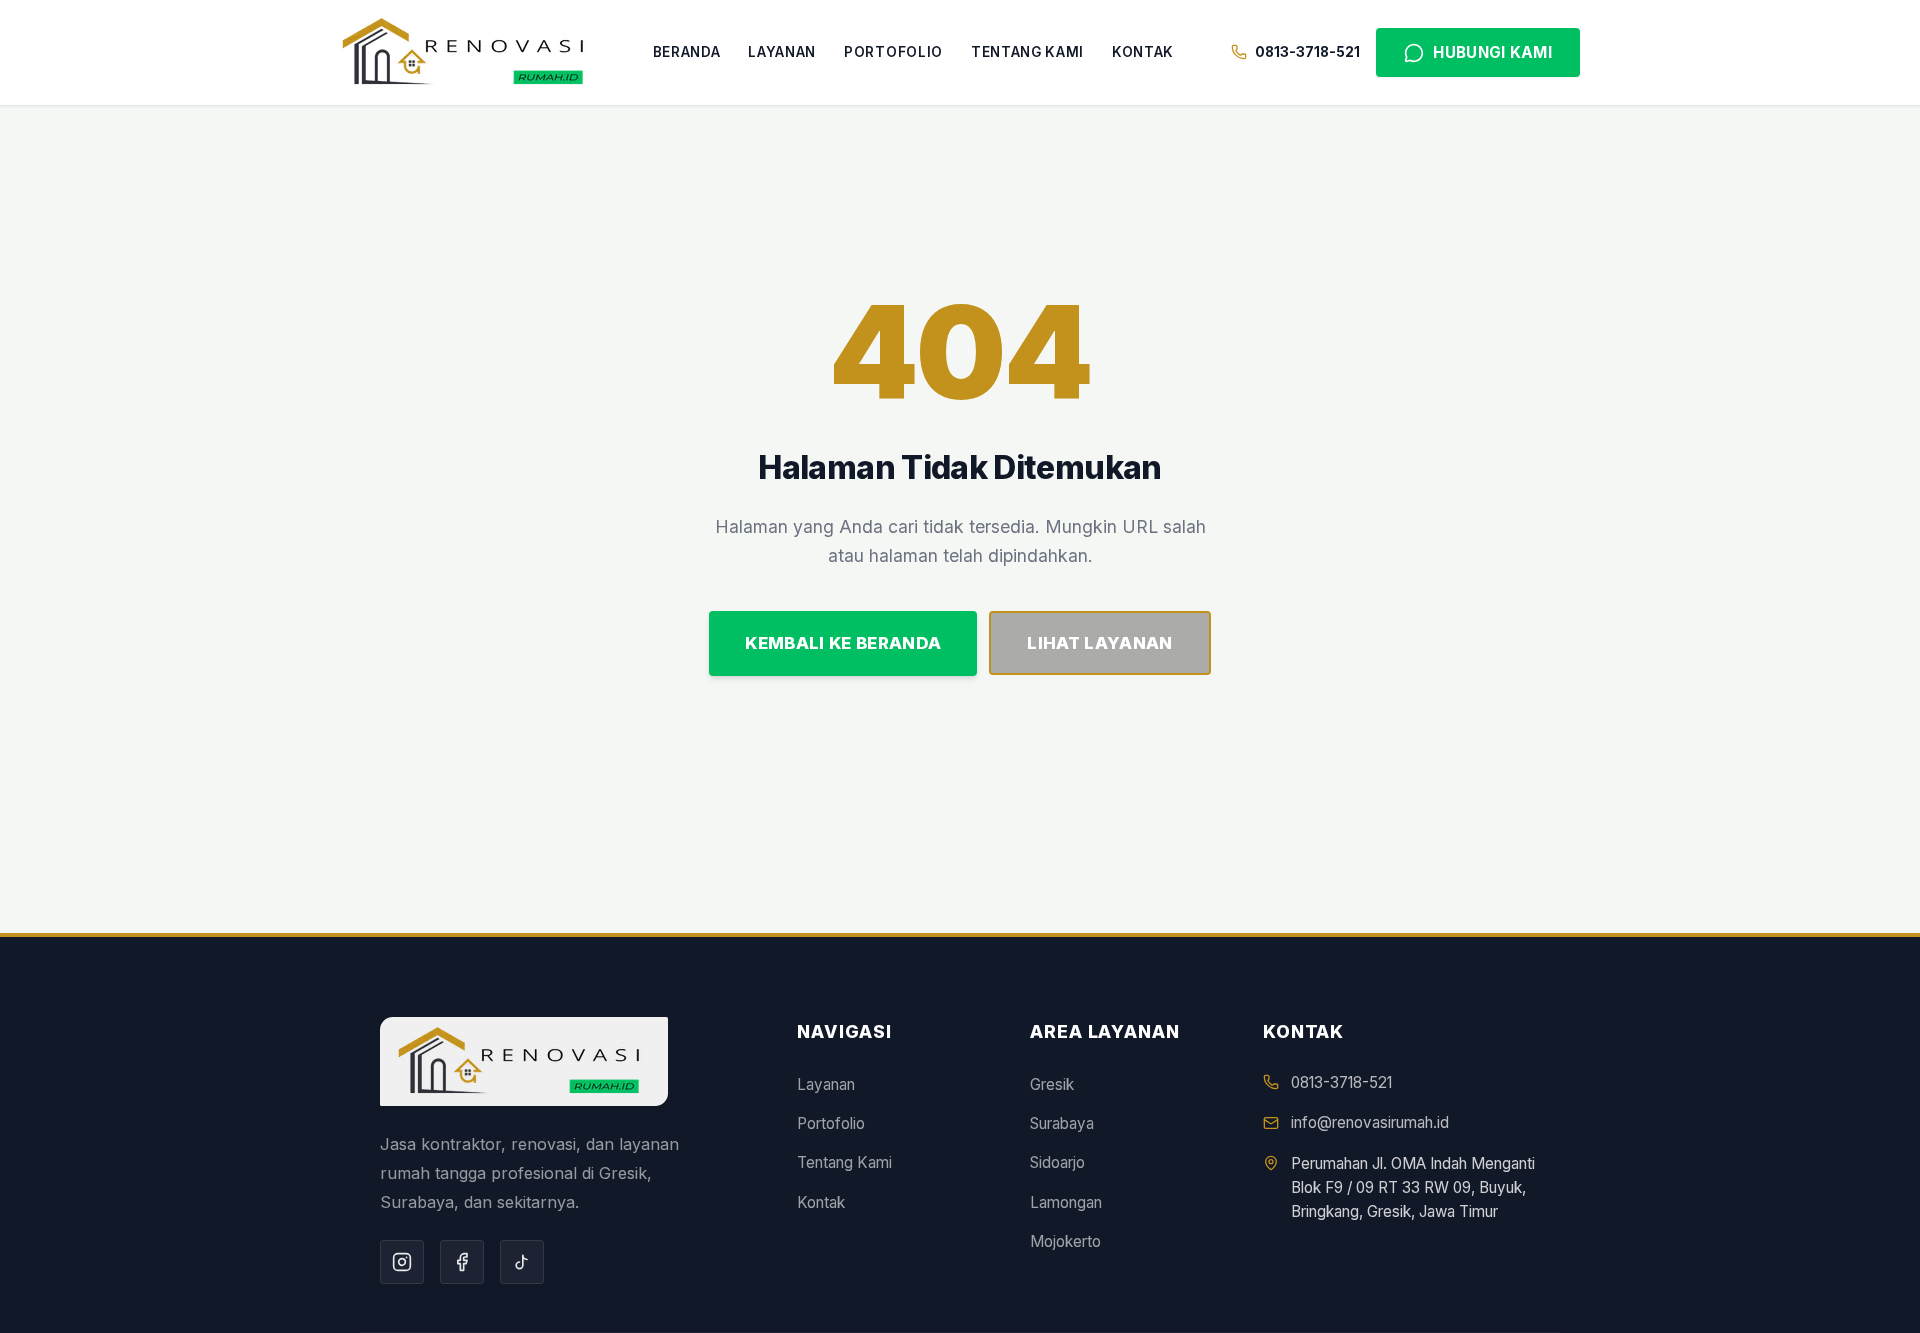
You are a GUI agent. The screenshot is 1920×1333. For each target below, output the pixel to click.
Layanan (782, 52)
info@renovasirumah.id (1370, 1122)
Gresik (1052, 1084)
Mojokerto (1065, 1241)
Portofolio (893, 52)
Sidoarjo (1057, 1162)
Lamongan (1066, 1202)
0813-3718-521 (1341, 1082)
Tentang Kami (1027, 52)
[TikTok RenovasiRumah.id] (522, 1262)
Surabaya (1062, 1123)
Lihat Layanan (1099, 643)
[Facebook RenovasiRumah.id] (462, 1262)
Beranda (687, 52)
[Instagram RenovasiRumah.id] (402, 1262)
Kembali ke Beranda (843, 643)
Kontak (1143, 52)
